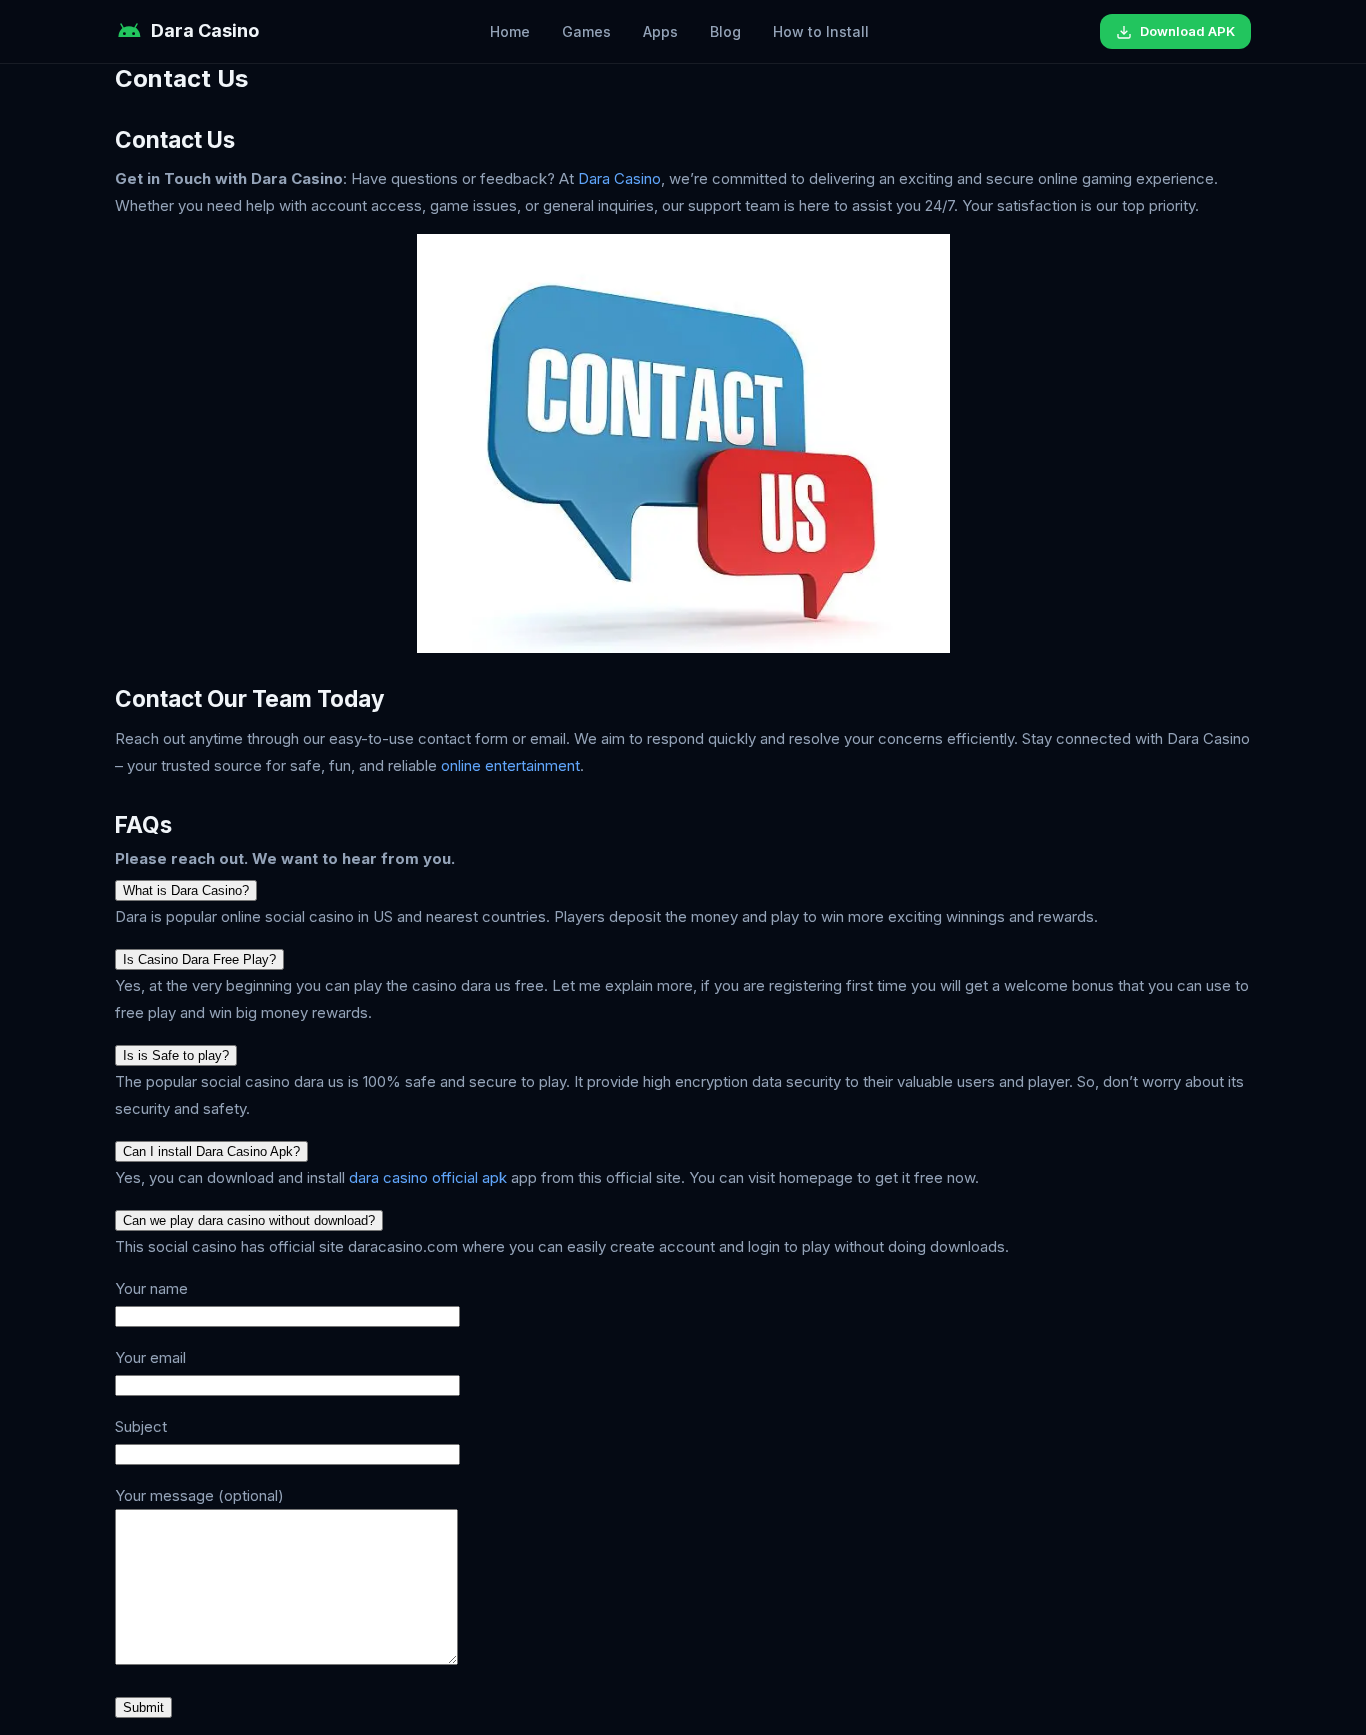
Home (510, 31)
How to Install (821, 31)
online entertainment (510, 765)
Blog (725, 31)
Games (586, 31)
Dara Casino (619, 178)
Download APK (1187, 31)
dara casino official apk (428, 1177)
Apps (660, 31)
